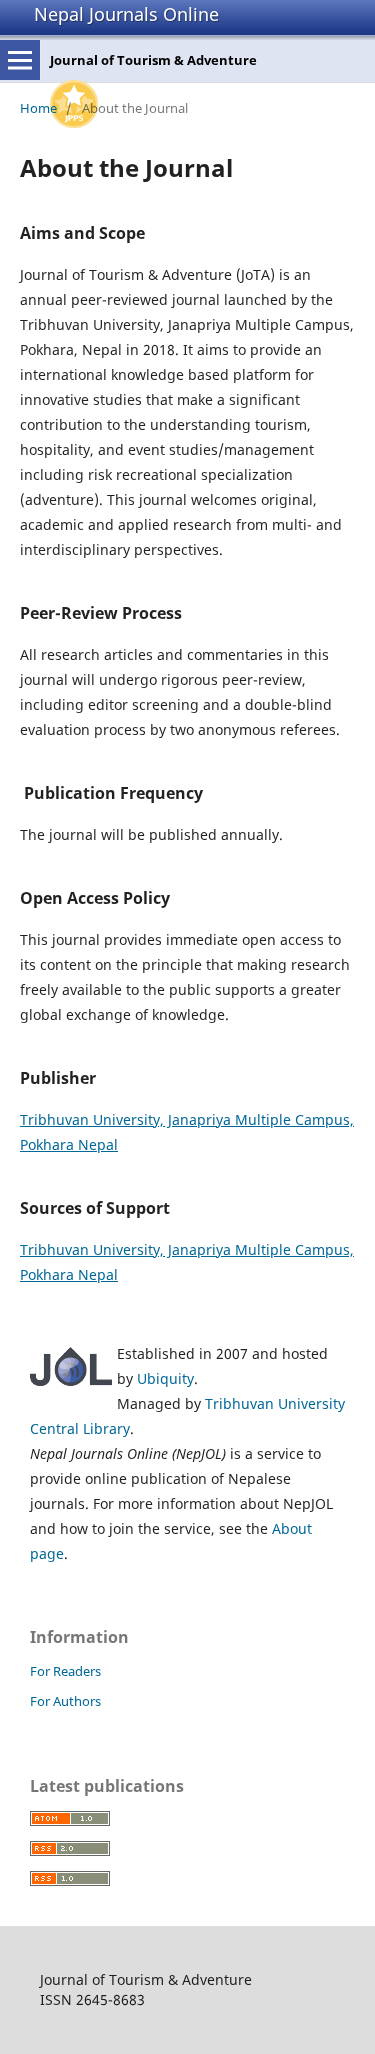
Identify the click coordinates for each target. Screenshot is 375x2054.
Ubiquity (165, 1378)
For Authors (65, 1701)
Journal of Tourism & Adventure (153, 60)
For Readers (65, 1671)
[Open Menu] (20, 60)
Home (38, 108)
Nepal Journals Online (126, 14)
